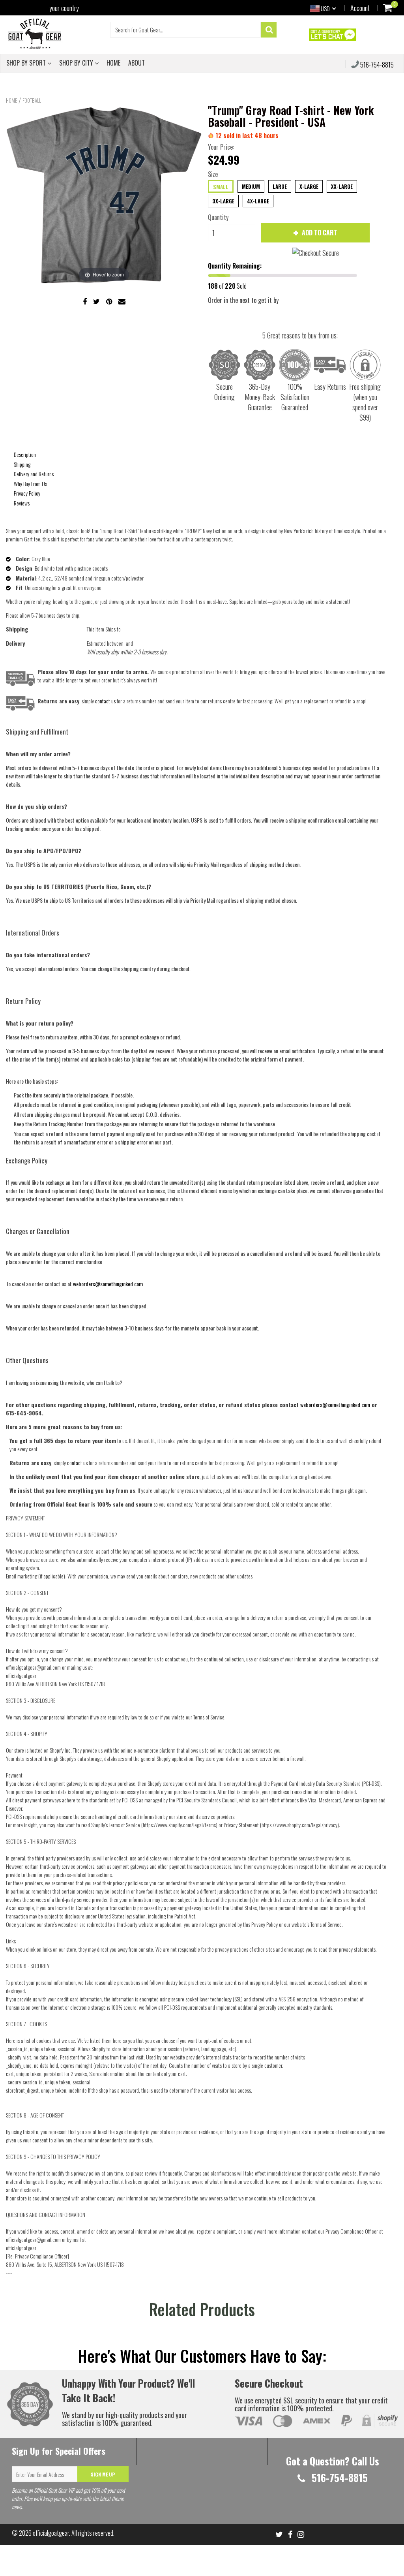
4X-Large (258, 201)
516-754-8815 (376, 65)
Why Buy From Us (30, 484)
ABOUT (137, 63)
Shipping (22, 464)
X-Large (309, 186)
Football (32, 100)
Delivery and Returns (34, 474)
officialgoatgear (51, 2533)
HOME (113, 63)
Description (25, 454)
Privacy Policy (27, 493)
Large (280, 186)
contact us (77, 1463)
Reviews (22, 503)
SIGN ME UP (103, 2474)
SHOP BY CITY (77, 63)
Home (11, 100)
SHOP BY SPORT (27, 63)
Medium (251, 186)
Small (221, 187)
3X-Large (223, 201)
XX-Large (342, 186)
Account (360, 8)
